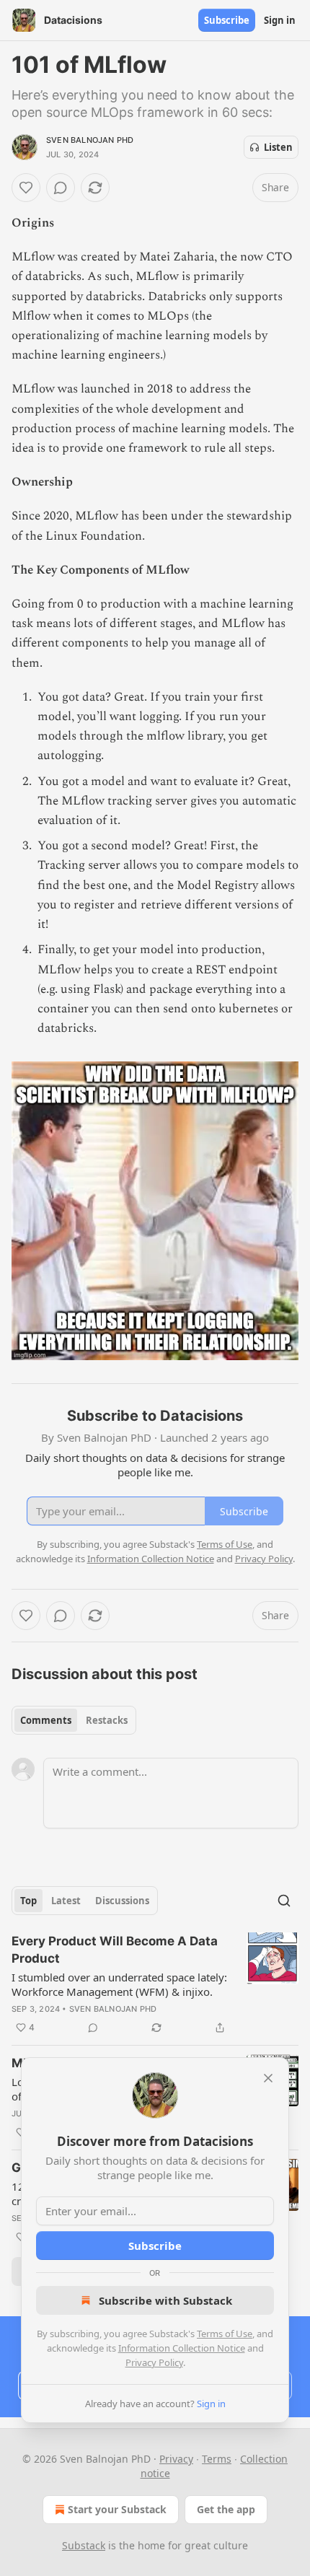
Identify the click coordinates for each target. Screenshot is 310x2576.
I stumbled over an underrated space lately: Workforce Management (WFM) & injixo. (119, 1984)
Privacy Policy (154, 2362)
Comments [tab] (46, 1720)
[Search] (284, 1901)
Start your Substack (117, 2509)
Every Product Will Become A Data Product (115, 1950)
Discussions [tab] (122, 1901)
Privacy (176, 2459)
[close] (268, 2078)
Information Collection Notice (182, 2348)
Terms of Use (225, 2334)
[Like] (26, 188)
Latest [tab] (66, 1901)
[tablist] (74, 1720)
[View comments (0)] (61, 188)
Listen (278, 147)
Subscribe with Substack (165, 2300)
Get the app (226, 2509)
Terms (217, 2459)
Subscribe (227, 20)
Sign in (280, 20)
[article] (155, 1984)
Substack (84, 2545)
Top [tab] (28, 1901)
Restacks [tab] (107, 1720)
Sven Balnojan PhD (90, 140)
